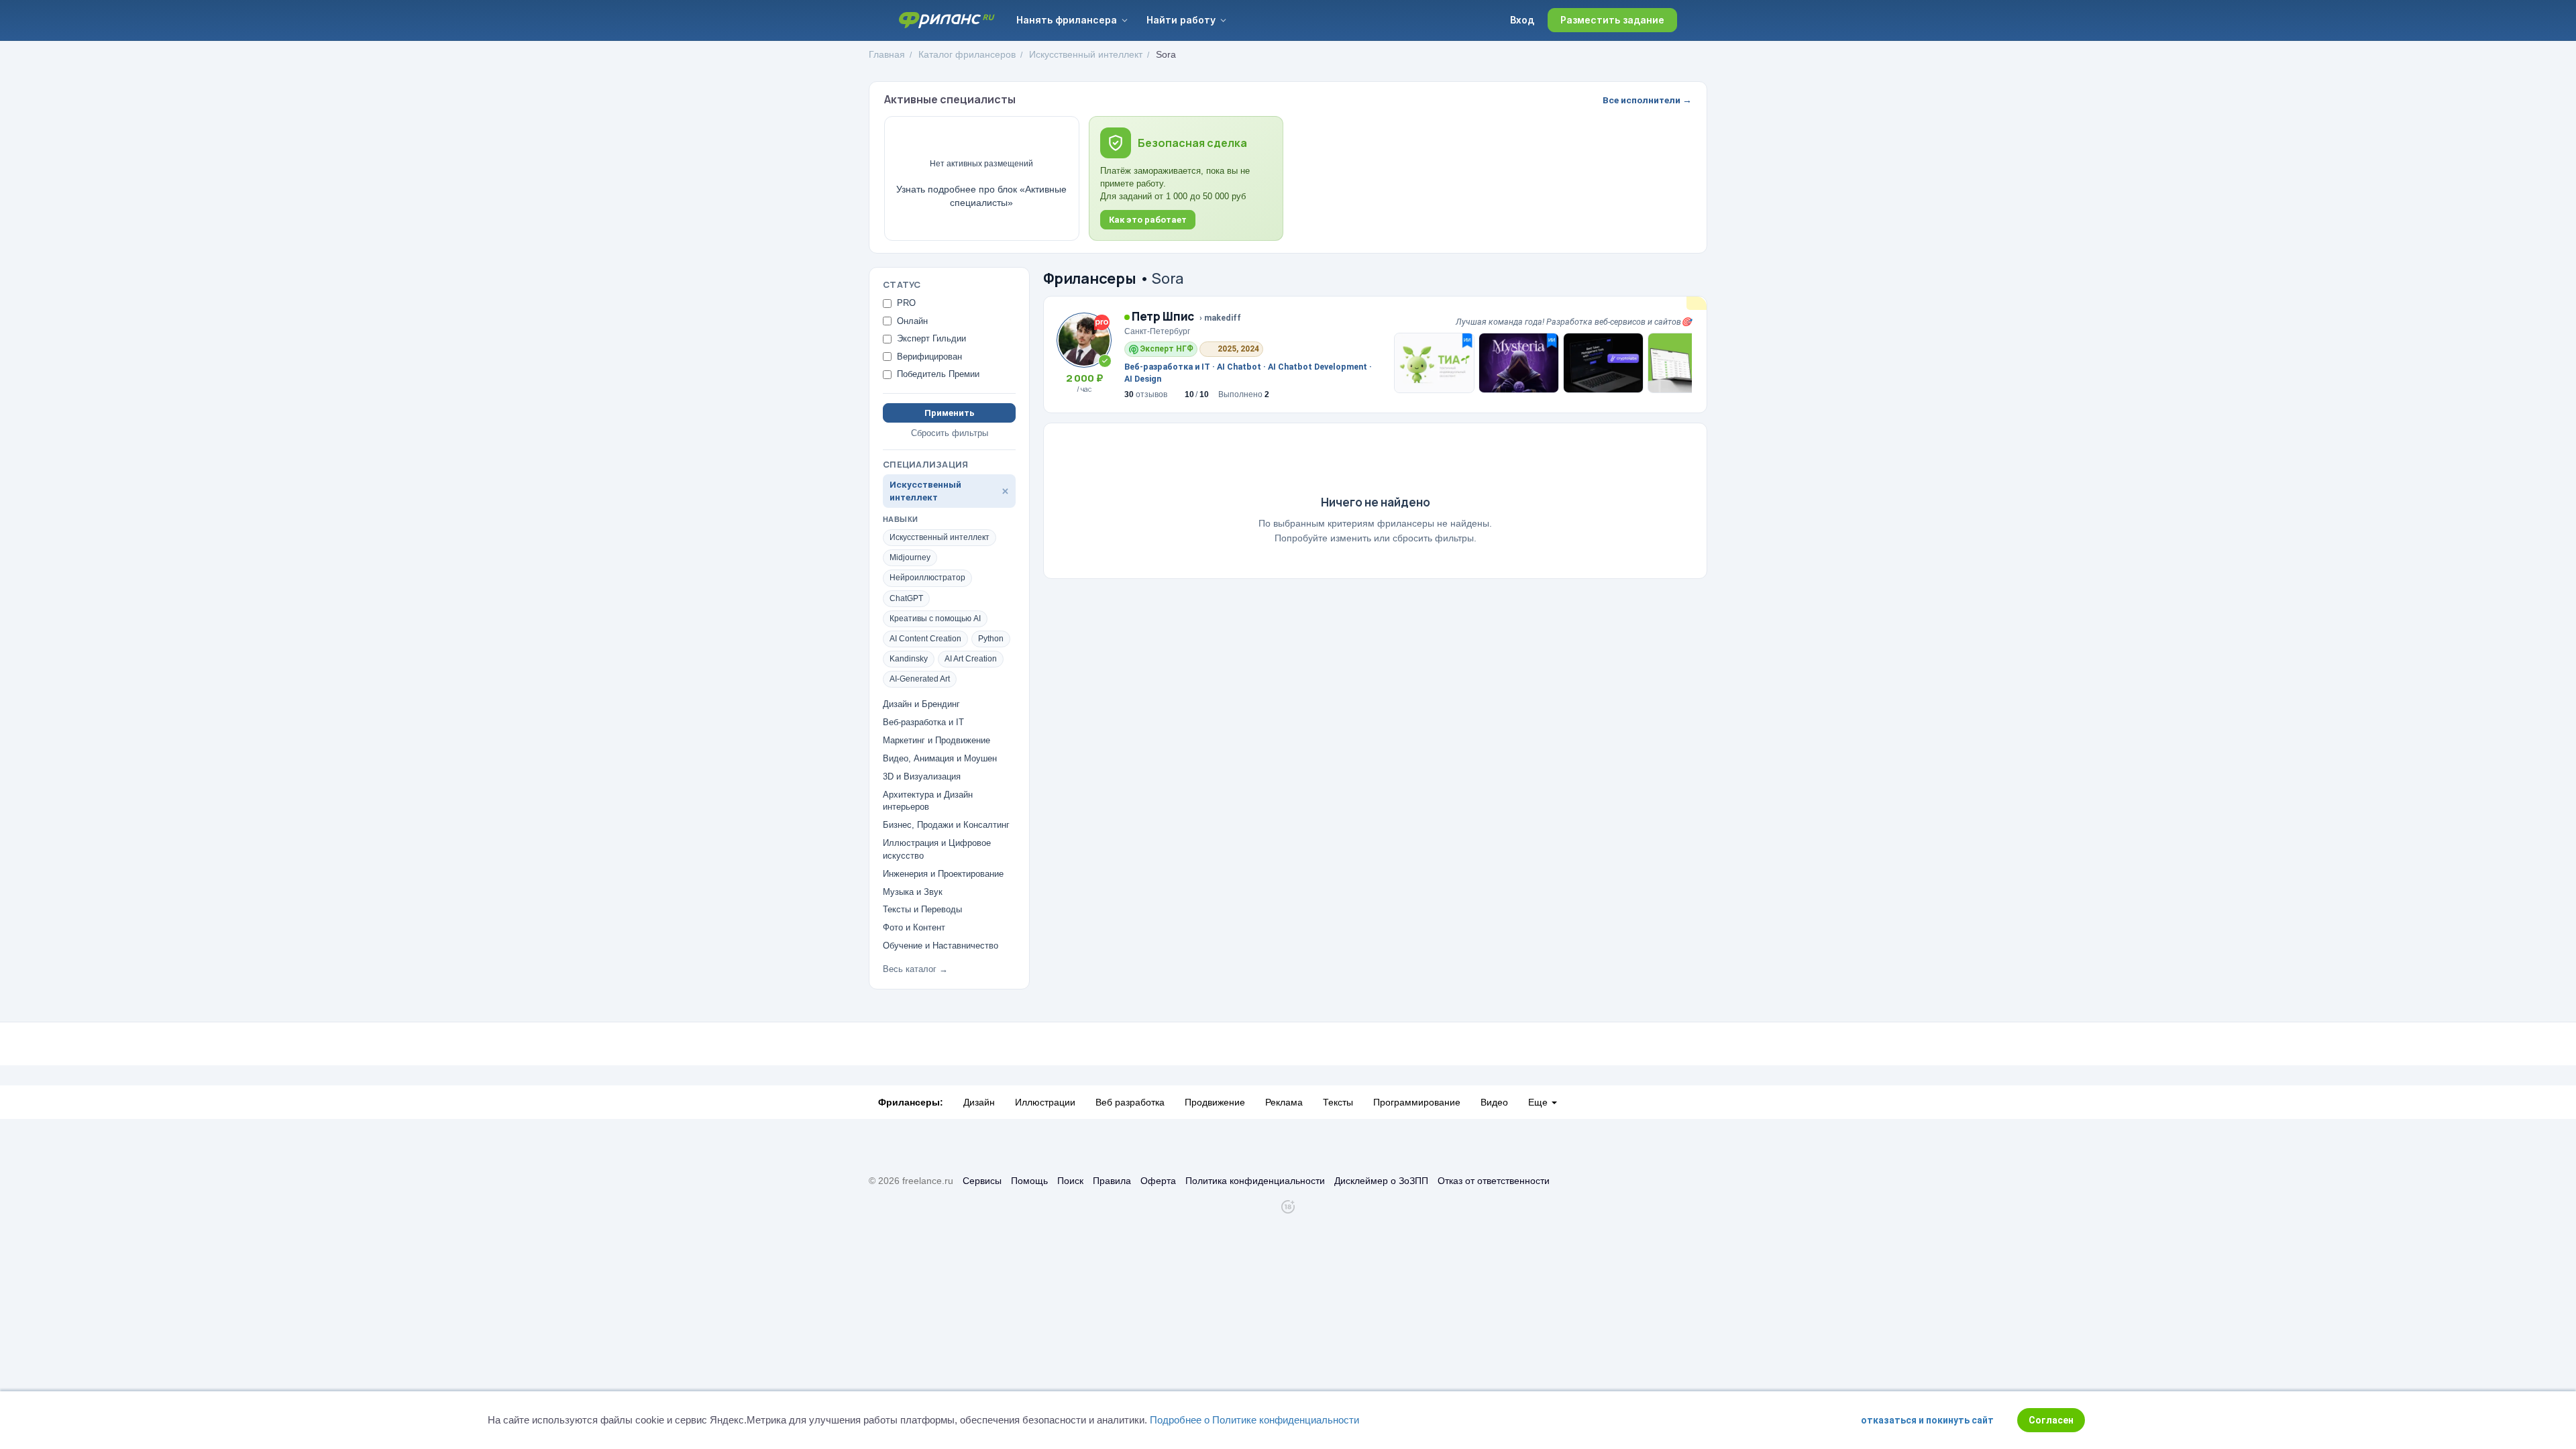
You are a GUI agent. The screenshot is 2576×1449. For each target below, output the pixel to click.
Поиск (1070, 1181)
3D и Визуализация (922, 776)
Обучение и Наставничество (941, 946)
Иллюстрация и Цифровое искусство (937, 849)
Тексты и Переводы (922, 909)
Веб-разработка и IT (923, 722)
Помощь (1029, 1181)
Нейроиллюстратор (927, 578)
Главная (887, 54)
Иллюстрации (1045, 1102)
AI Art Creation (971, 659)
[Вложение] (1434, 363)
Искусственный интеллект (1086, 54)
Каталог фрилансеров (967, 54)
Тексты (1338, 1102)
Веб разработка (1130, 1102)
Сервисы (982, 1181)
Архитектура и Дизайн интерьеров (928, 801)
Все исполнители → (1647, 100)
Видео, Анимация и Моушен (940, 758)
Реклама (1284, 1102)
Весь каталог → (915, 969)
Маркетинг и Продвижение (936, 740)
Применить (950, 413)
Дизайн (979, 1102)
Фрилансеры (1090, 278)
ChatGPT (906, 598)
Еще (1539, 1102)
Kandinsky (909, 659)
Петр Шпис (1162, 316)
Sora (1166, 54)
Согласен (2051, 1420)
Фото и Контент (914, 927)
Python (991, 639)
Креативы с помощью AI (935, 619)
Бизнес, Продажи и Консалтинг (946, 825)
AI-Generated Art (920, 679)
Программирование (1417, 1102)
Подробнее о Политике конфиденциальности (1254, 1420)
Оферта (1158, 1181)
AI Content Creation (925, 639)
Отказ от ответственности (1494, 1181)
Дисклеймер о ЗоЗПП (1381, 1181)
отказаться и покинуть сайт (1927, 1420)
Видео (1494, 1102)
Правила (1112, 1181)
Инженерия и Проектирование (943, 874)
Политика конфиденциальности (1255, 1181)
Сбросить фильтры (950, 433)
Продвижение (1215, 1102)
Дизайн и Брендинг (921, 704)
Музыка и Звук (913, 892)
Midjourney (910, 557)
